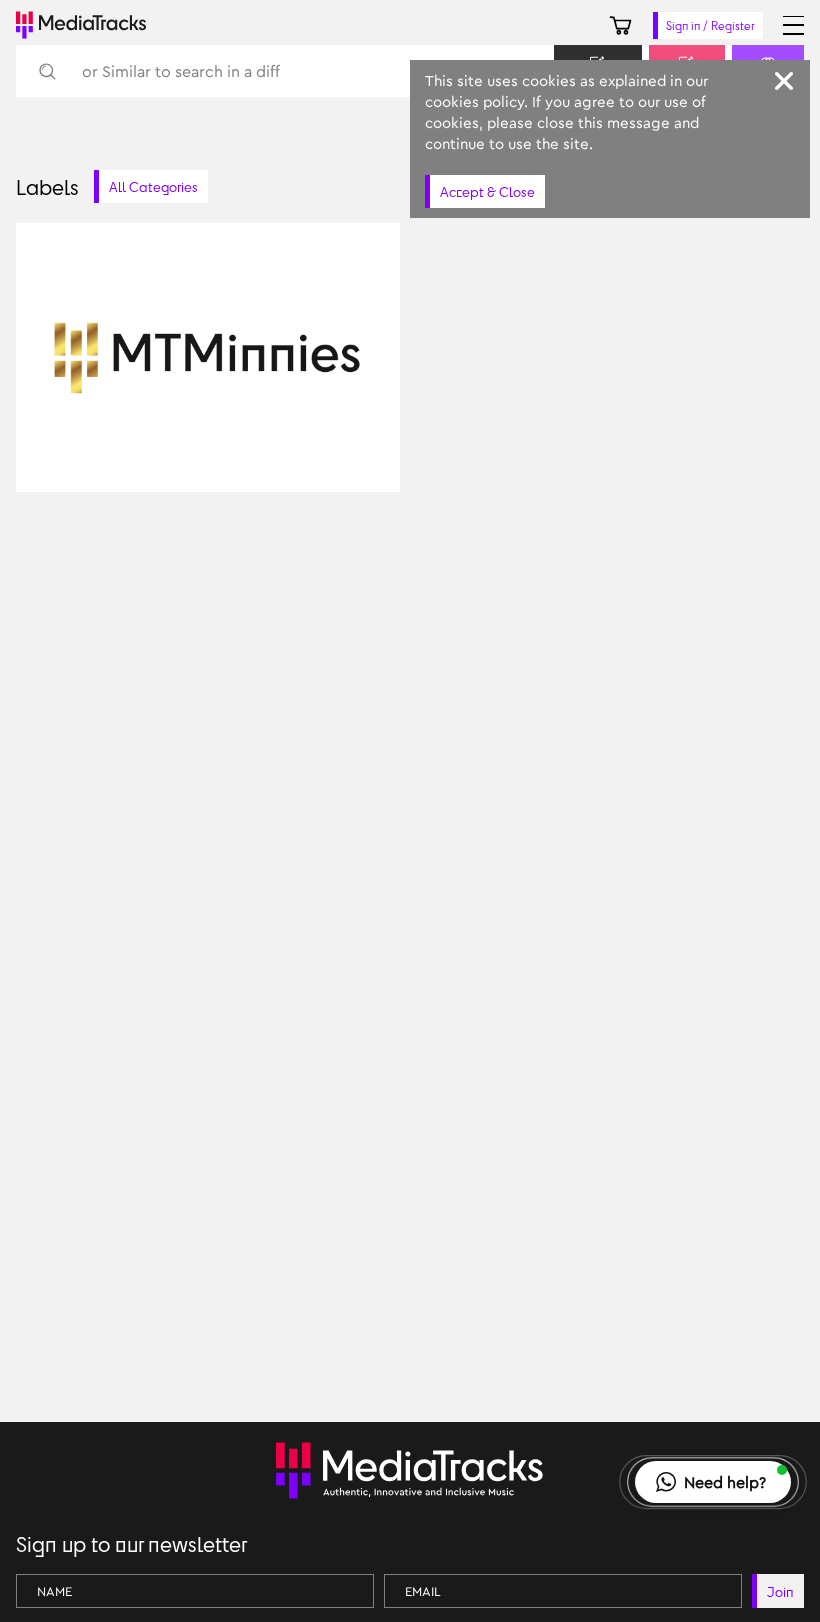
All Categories (153, 186)
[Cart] (620, 25)
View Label (86, 455)
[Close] (784, 81)
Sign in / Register (710, 25)
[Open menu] (793, 25)
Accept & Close (487, 191)
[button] (713, 1482)
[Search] (46, 71)
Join (780, 1591)
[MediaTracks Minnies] (369, 455)
